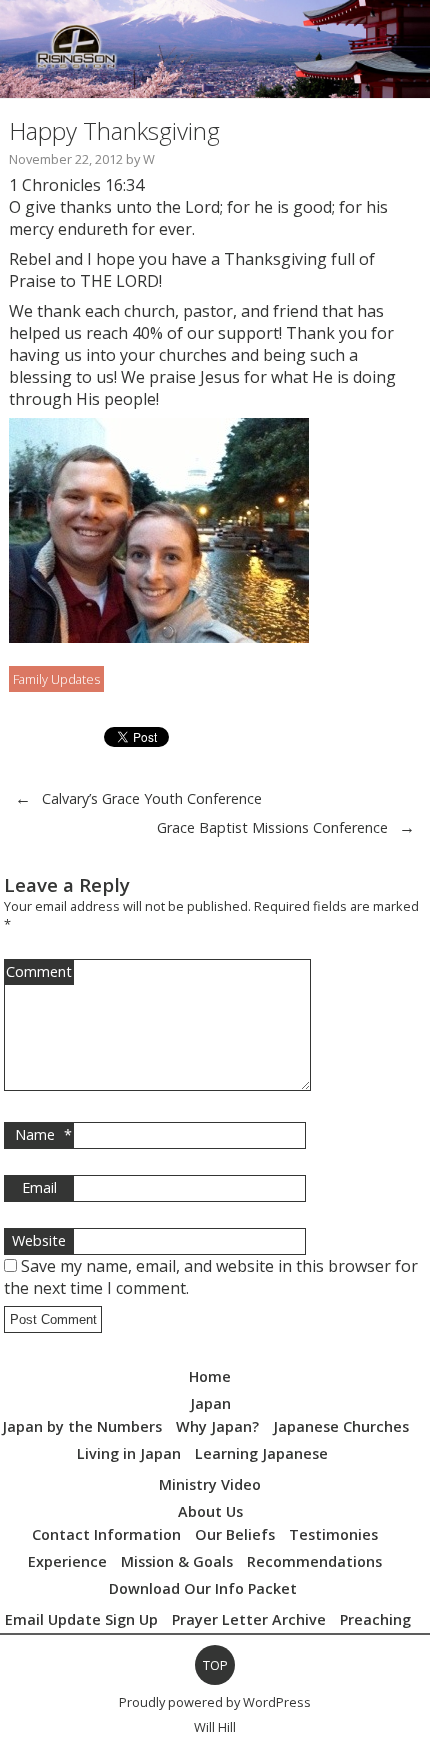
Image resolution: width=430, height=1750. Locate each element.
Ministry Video (210, 1484)
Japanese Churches (341, 1426)
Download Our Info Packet (203, 1588)
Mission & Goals (177, 1561)
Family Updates (56, 679)
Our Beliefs (235, 1534)
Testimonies (333, 1534)
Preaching (375, 1619)
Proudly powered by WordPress (215, 1702)
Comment (39, 971)
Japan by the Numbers (82, 1426)
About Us (210, 1511)
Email (39, 1187)
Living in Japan (129, 1453)
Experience (67, 1561)
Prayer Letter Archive (249, 1619)
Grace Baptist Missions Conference (272, 827)
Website (39, 1240)
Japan (210, 1403)
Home (210, 1376)
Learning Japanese (261, 1453)
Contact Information (106, 1534)
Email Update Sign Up (81, 1619)
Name (43, 1134)
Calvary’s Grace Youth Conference (152, 798)
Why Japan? (217, 1426)
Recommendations (314, 1561)
